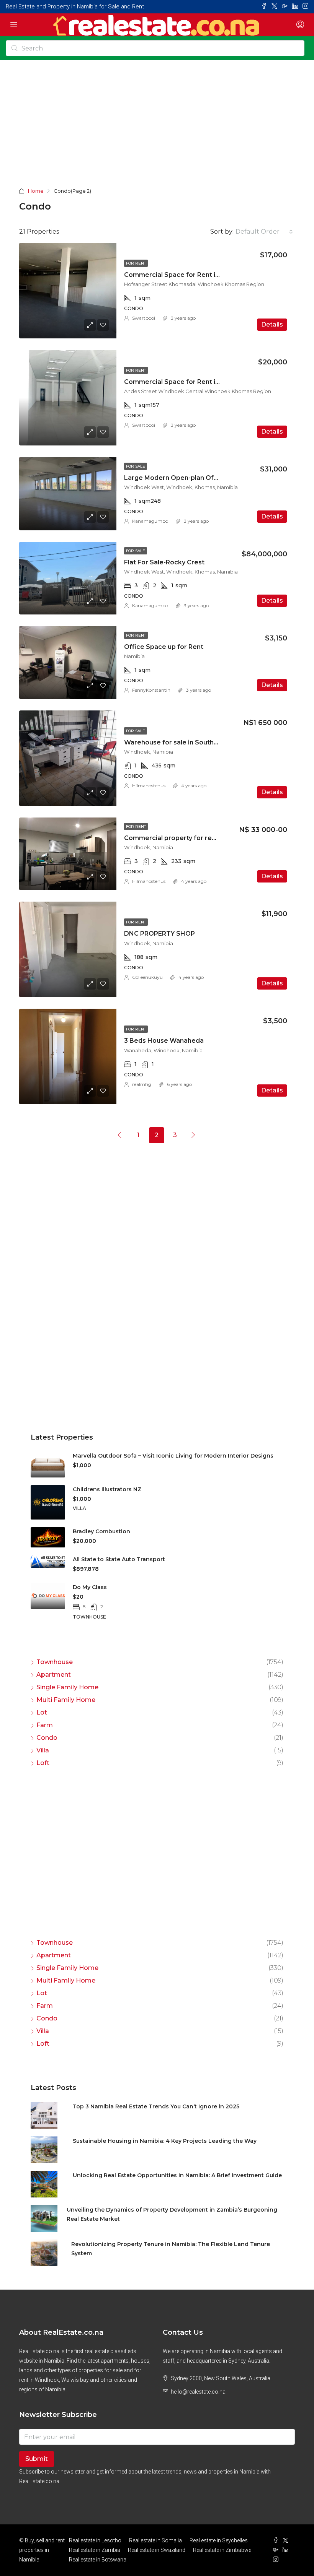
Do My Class (90, 1587)
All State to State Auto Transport (119, 1559)
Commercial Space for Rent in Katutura (186, 275)
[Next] (193, 1135)
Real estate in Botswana (98, 2560)
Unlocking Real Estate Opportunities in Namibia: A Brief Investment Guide (177, 2175)
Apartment (54, 1675)
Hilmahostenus (149, 786)
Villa (43, 1750)
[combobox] (264, 232)
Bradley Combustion (101, 1531)
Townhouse (55, 1662)
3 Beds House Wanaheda (164, 1041)
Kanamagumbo (150, 521)
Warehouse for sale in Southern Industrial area (198, 742)
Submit (37, 2459)
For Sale (136, 466)
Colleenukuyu (147, 977)
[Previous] (120, 1135)
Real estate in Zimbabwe (222, 2550)
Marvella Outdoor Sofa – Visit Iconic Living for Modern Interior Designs (173, 1456)
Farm (45, 1725)
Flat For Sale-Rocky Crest (164, 562)
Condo (47, 1738)
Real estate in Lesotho (95, 2540)
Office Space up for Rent (164, 647)
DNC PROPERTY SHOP (159, 934)
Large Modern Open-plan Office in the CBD (192, 478)
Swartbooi (144, 318)
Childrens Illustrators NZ (107, 1489)
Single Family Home (67, 1687)
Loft (43, 1763)
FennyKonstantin (151, 690)
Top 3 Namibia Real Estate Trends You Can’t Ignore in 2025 (156, 2106)
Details (272, 324)
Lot (42, 1712)
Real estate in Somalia (155, 2540)
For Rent (136, 263)
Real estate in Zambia (95, 2550)
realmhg (142, 1084)
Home (36, 191)
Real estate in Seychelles (219, 2540)
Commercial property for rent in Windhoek (192, 838)
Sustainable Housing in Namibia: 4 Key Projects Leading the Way (165, 2141)
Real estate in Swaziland (157, 2550)
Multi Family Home (66, 1700)
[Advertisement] (157, 129)
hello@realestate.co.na (198, 2392)
